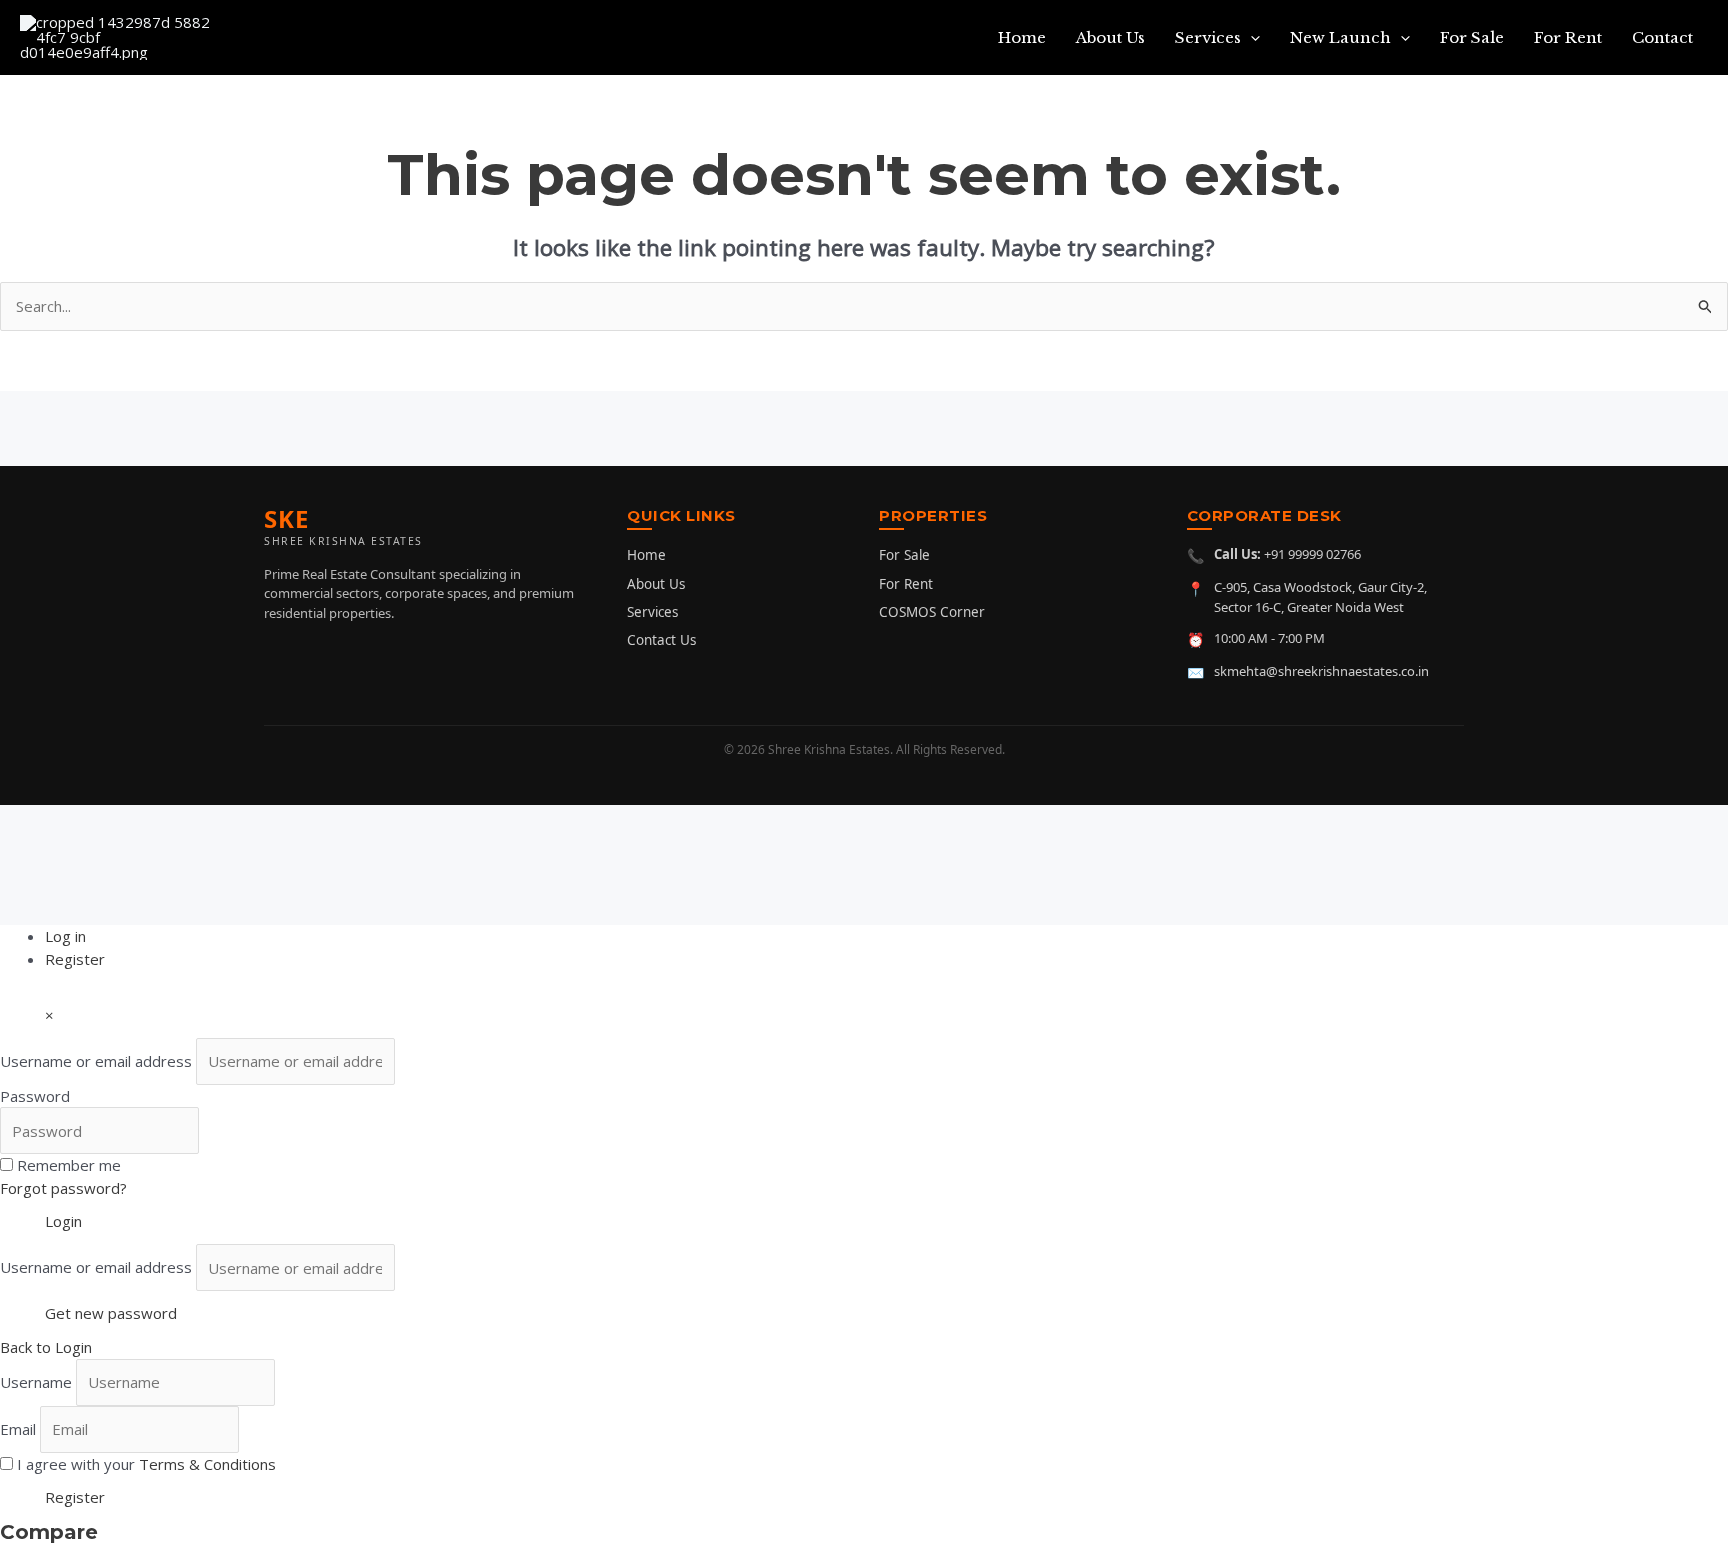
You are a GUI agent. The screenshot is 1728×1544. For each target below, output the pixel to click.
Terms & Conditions (207, 1464)
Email (18, 1429)
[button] (1250, 38)
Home (1022, 37)
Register (75, 959)
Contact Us (661, 640)
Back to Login (46, 1347)
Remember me (69, 1165)
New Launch (1340, 37)
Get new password (111, 1313)
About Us (1110, 37)
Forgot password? (63, 1188)
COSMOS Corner (932, 612)
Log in (65, 936)
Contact (1662, 37)
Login (63, 1221)
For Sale (1472, 37)
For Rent (1568, 37)
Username (36, 1382)
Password (35, 1096)
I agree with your (146, 1464)
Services (1208, 37)
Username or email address (96, 1061)
